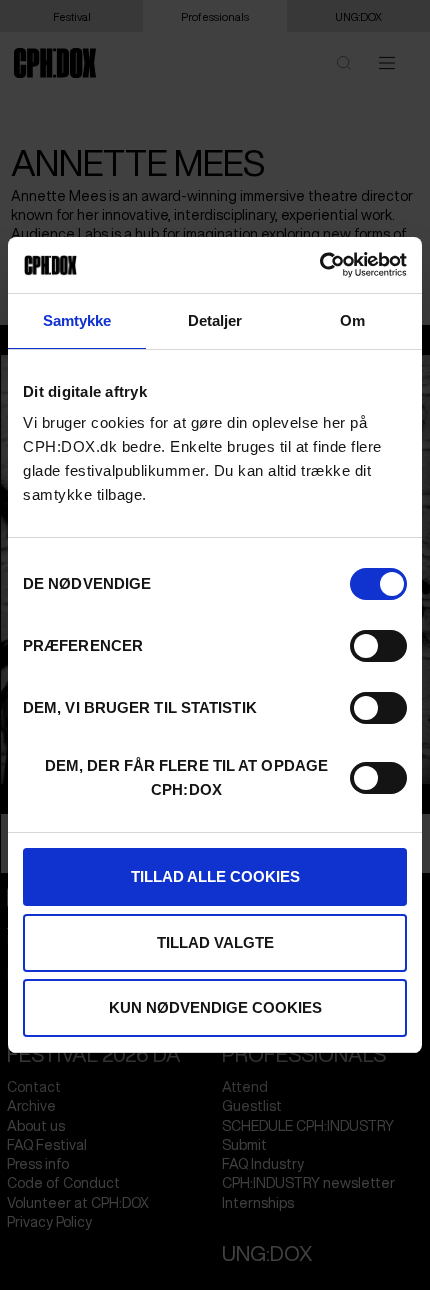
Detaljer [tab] (215, 320)
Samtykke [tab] (77, 320)
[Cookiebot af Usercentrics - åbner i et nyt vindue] (319, 265)
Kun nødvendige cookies (215, 1007)
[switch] (378, 646)
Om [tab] (352, 320)
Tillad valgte (215, 942)
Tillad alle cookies (215, 876)
